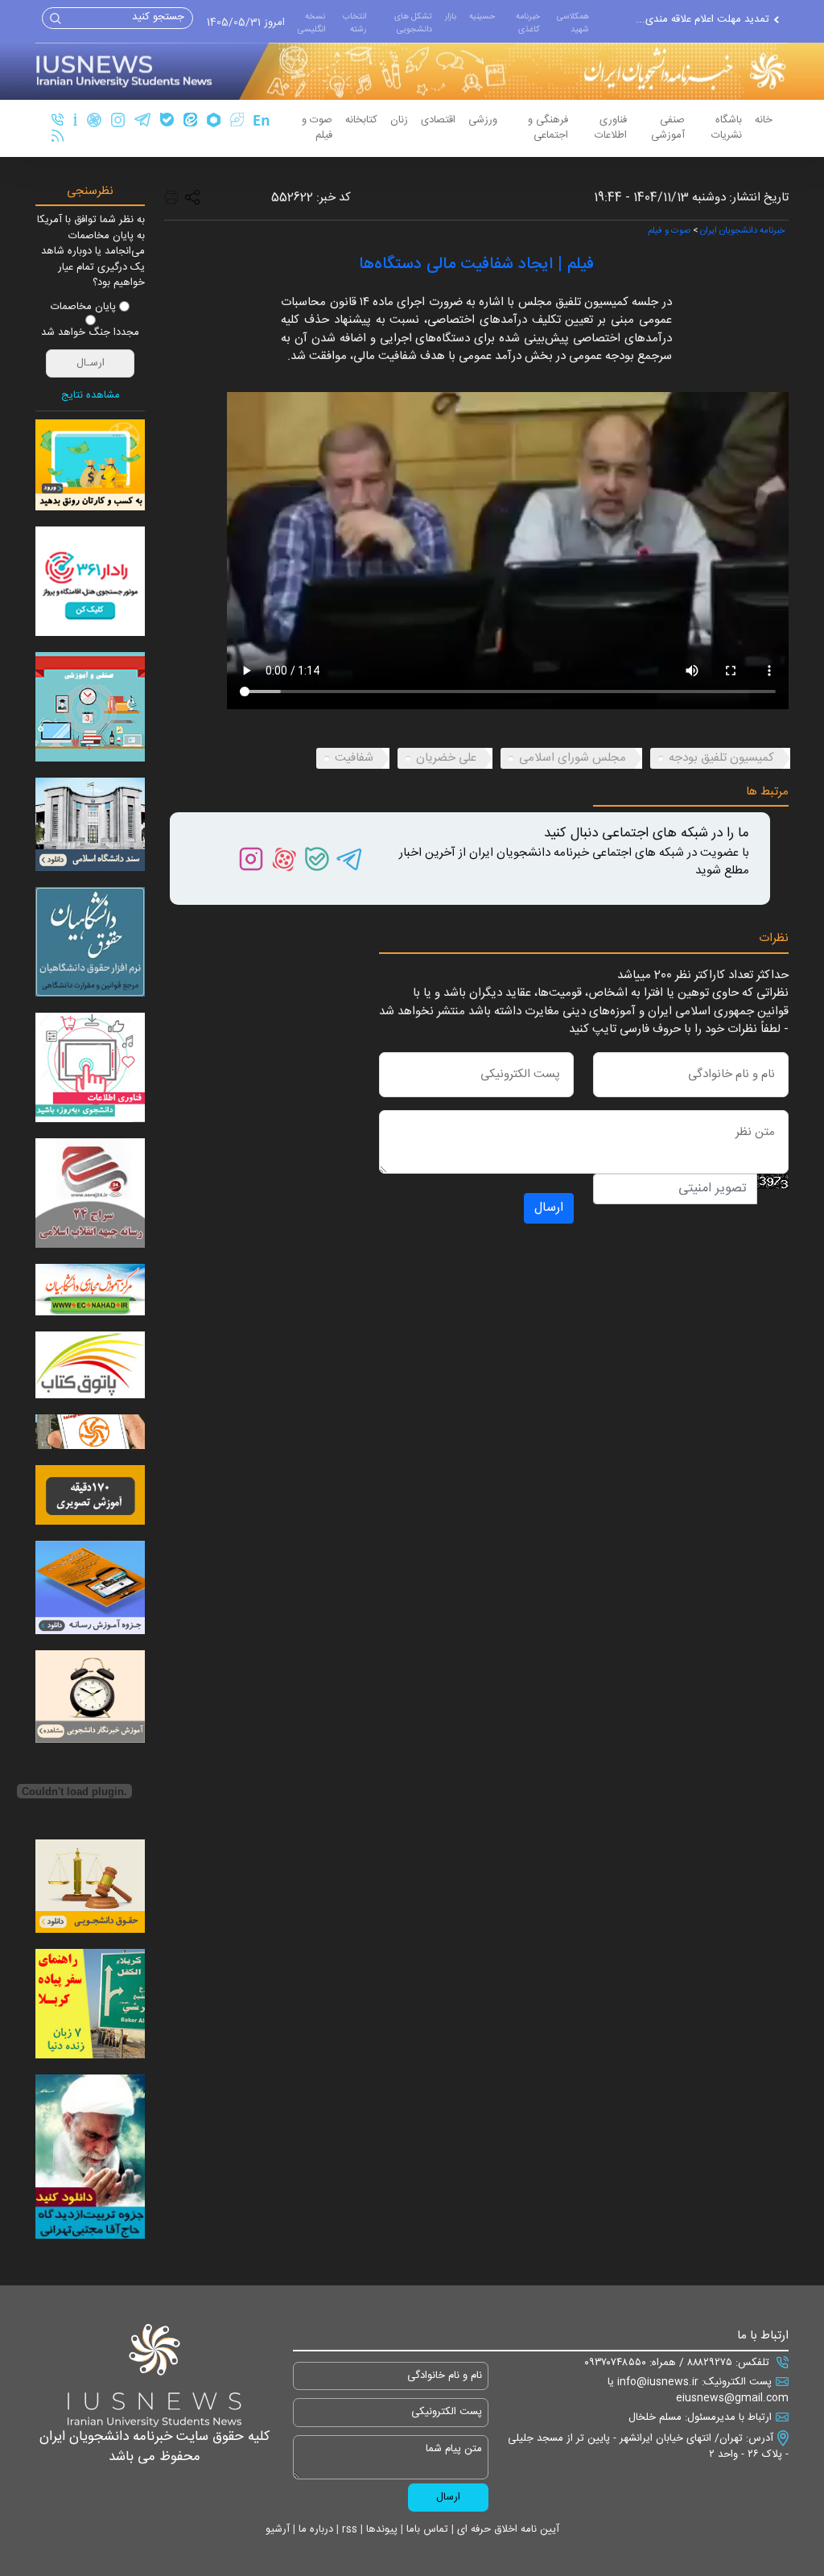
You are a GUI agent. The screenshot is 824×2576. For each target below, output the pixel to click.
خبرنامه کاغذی (528, 23)
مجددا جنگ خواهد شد (90, 333)
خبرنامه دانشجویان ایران (742, 231)
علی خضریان (446, 758)
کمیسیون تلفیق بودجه (721, 758)
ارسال (549, 1208)
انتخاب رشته (354, 23)
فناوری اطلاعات (611, 128)
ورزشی (483, 120)
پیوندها (380, 2529)
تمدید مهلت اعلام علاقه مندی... (702, 20)
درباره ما (314, 2529)
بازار (451, 17)
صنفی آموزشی (668, 128)
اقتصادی (438, 120)
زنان (399, 120)
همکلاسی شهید (573, 23)
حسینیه (482, 17)
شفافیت (354, 758)
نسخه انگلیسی (311, 23)
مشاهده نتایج (91, 396)
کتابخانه (361, 120)
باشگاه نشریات (727, 128)
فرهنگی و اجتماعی (548, 128)
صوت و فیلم (317, 128)
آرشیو (278, 2529)
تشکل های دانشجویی (413, 23)
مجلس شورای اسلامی (573, 758)
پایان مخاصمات (83, 308)
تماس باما (426, 2529)
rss (348, 2529)
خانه (764, 120)
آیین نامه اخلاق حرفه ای (507, 2529)
